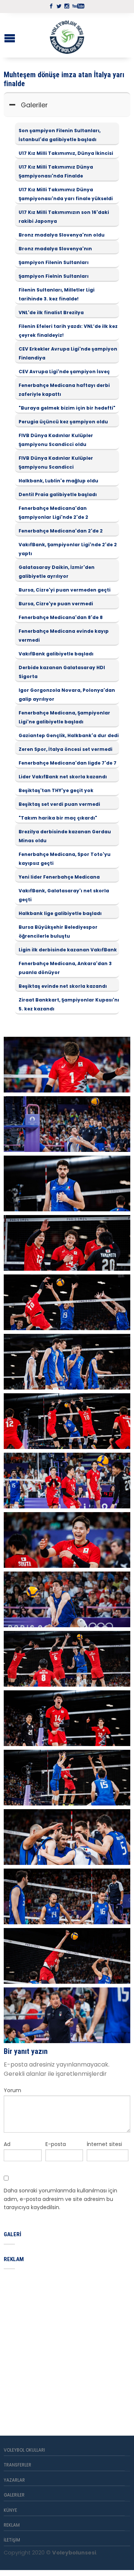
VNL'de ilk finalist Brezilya (51, 312)
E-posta (56, 2144)
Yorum (12, 2090)
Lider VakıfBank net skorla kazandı (63, 777)
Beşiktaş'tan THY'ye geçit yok (56, 790)
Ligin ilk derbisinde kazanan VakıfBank (68, 950)
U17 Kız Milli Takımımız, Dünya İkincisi (66, 153)
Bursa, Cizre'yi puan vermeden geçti (65, 590)
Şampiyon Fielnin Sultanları (54, 276)
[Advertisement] (67, 2344)
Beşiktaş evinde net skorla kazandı (63, 986)
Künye (10, 2510)
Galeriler (34, 105)
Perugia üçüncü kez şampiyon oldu (63, 422)
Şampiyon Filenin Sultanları (54, 262)
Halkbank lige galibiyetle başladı (60, 913)
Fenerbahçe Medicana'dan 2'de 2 (61, 531)
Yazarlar (14, 2480)
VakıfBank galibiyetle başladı (56, 654)
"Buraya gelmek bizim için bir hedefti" (67, 408)
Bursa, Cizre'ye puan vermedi (56, 604)
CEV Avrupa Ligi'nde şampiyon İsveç (64, 372)
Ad (7, 2144)
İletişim (12, 2540)
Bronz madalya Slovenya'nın (55, 249)
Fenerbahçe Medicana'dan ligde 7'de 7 (68, 763)
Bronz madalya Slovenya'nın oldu (62, 235)
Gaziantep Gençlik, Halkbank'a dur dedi (69, 735)
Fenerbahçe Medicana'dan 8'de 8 (61, 617)
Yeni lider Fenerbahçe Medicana (59, 877)
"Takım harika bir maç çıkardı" (58, 818)
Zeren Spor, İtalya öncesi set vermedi (66, 749)
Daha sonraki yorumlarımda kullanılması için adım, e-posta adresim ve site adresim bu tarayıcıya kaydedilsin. (60, 2199)
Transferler (17, 2465)
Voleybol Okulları (24, 2450)
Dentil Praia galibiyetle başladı (58, 494)
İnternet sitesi (104, 2144)
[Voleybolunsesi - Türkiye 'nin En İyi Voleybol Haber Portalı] (67, 35)
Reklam (12, 2525)
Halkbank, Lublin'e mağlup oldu (58, 481)
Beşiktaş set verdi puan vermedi (59, 804)
